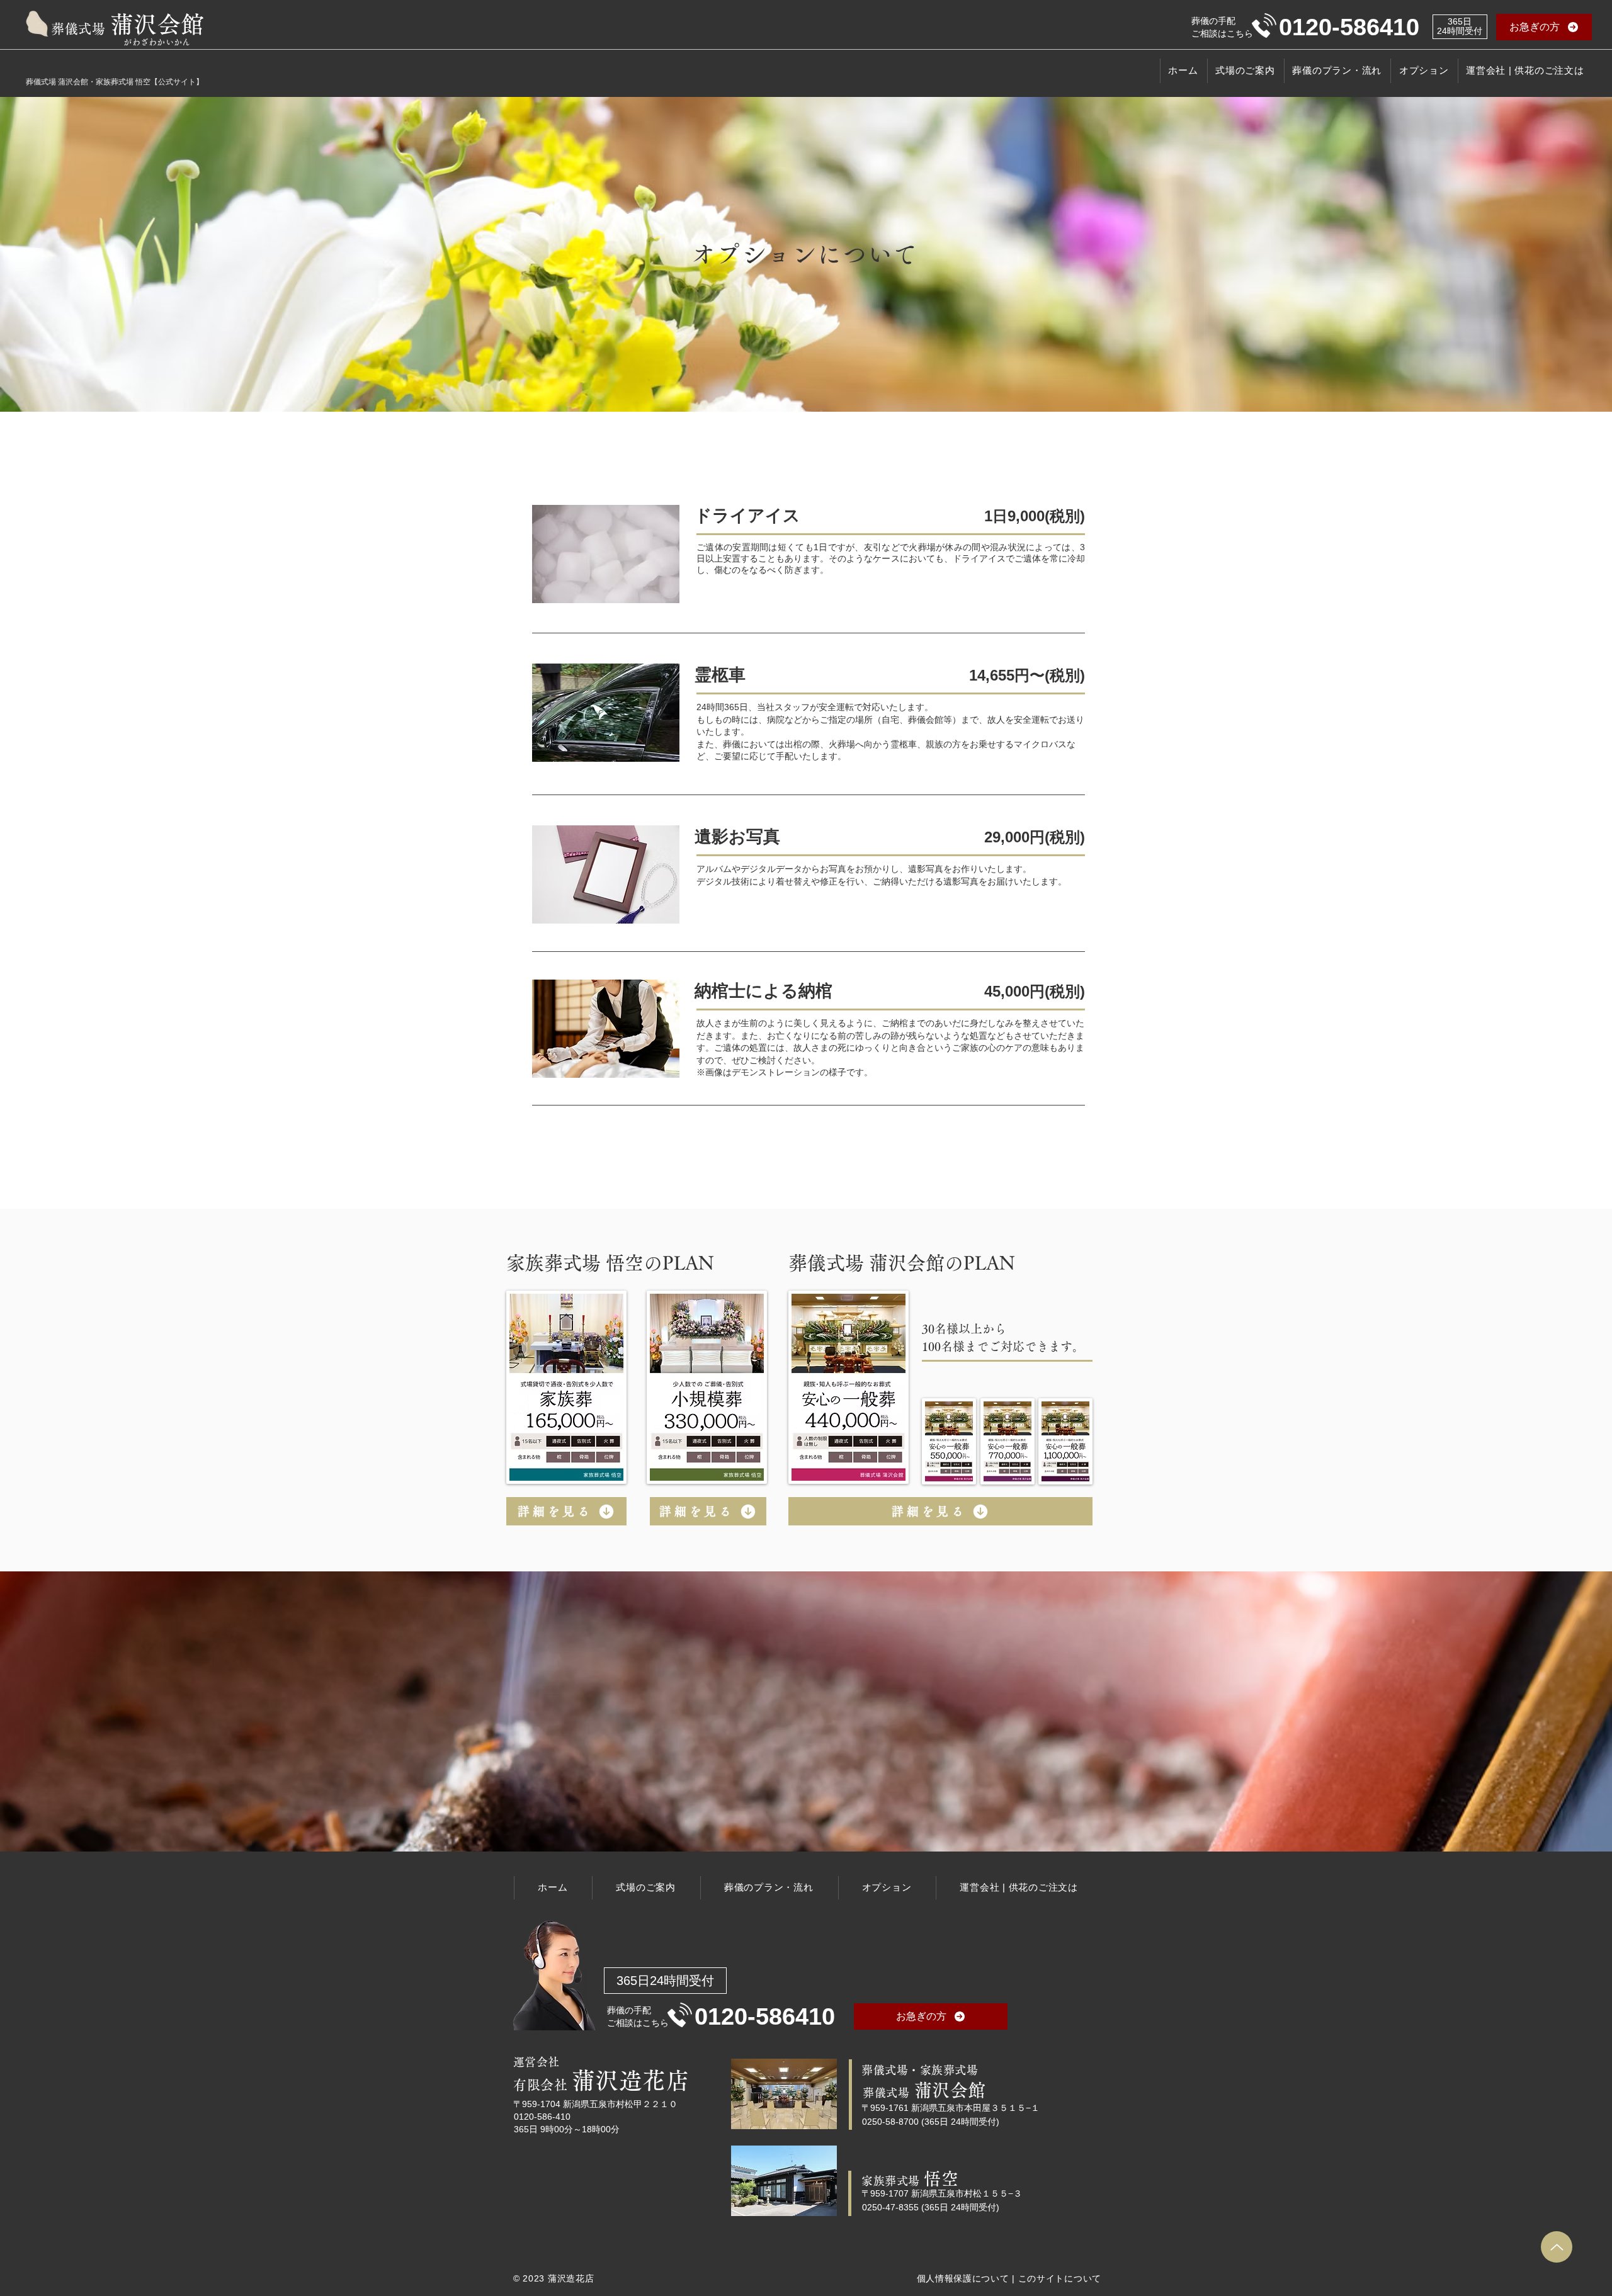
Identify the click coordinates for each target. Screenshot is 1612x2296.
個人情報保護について (963, 2278)
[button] (1544, 27)
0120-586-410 (542, 2117)
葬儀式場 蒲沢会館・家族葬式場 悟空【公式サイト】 (115, 82)
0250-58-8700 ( (893, 2122)
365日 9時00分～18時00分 (567, 2129)
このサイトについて (1060, 2278)
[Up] (1557, 2247)
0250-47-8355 (890, 2207)
